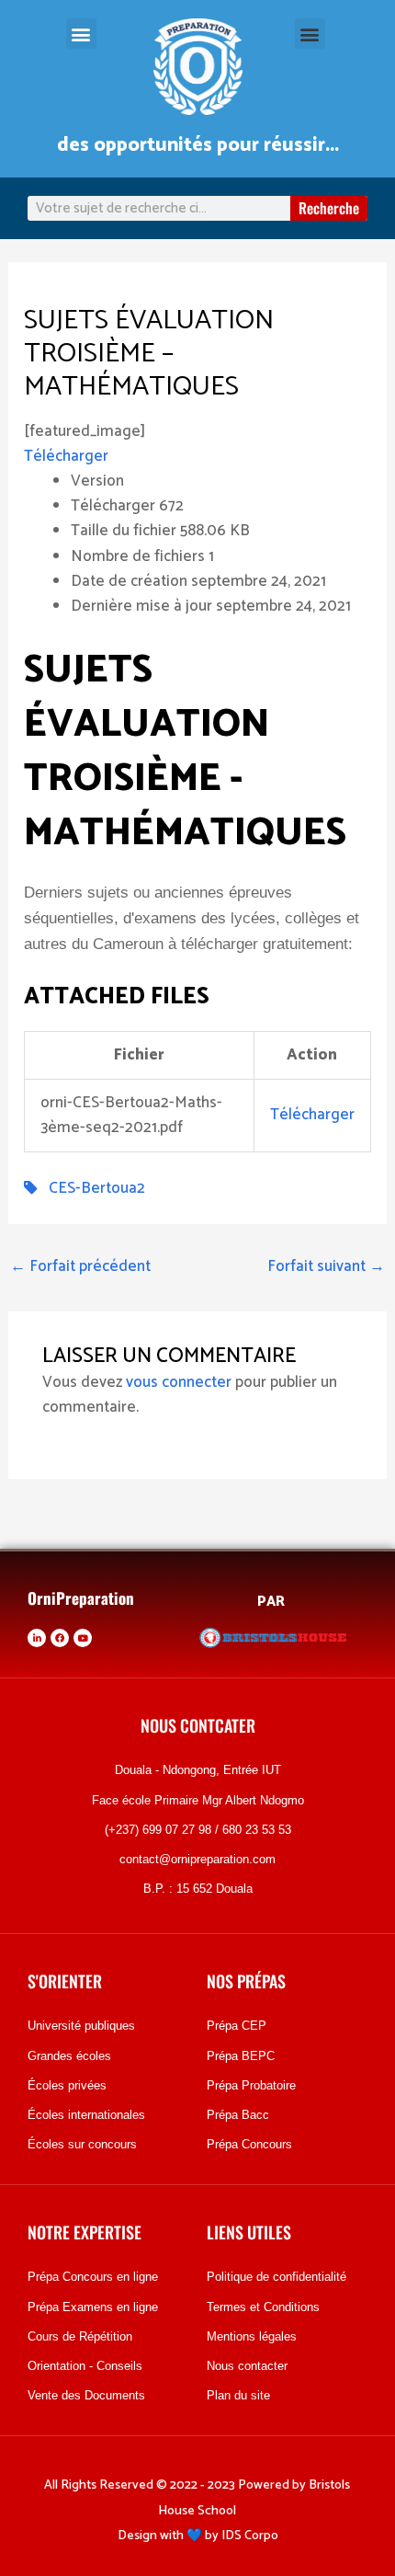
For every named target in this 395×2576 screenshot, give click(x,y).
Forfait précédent (80, 1266)
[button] (81, 34)
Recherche (329, 208)
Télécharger (66, 456)
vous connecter (179, 1382)
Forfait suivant (326, 1266)
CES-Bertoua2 (91, 1188)
